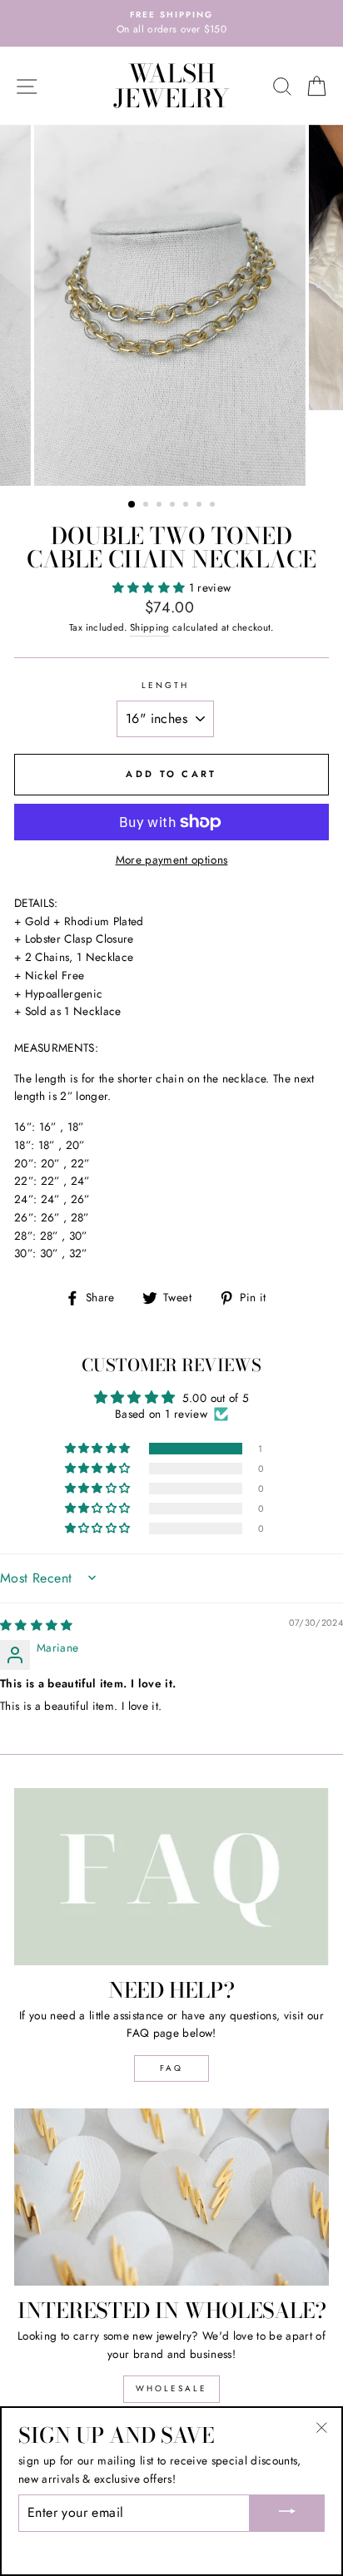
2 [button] (147, 506)
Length (165, 685)
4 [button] (174, 506)
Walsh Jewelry (171, 86)
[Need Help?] (171, 1877)
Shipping (150, 627)
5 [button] (187, 506)
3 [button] (161, 506)
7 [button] (214, 506)
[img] (37, 1625)
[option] (171, 23)
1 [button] (132, 505)
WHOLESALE (171, 2388)
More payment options (172, 859)
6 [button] (201, 506)
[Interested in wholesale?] (171, 2197)
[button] (151, 587)
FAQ (171, 2068)
